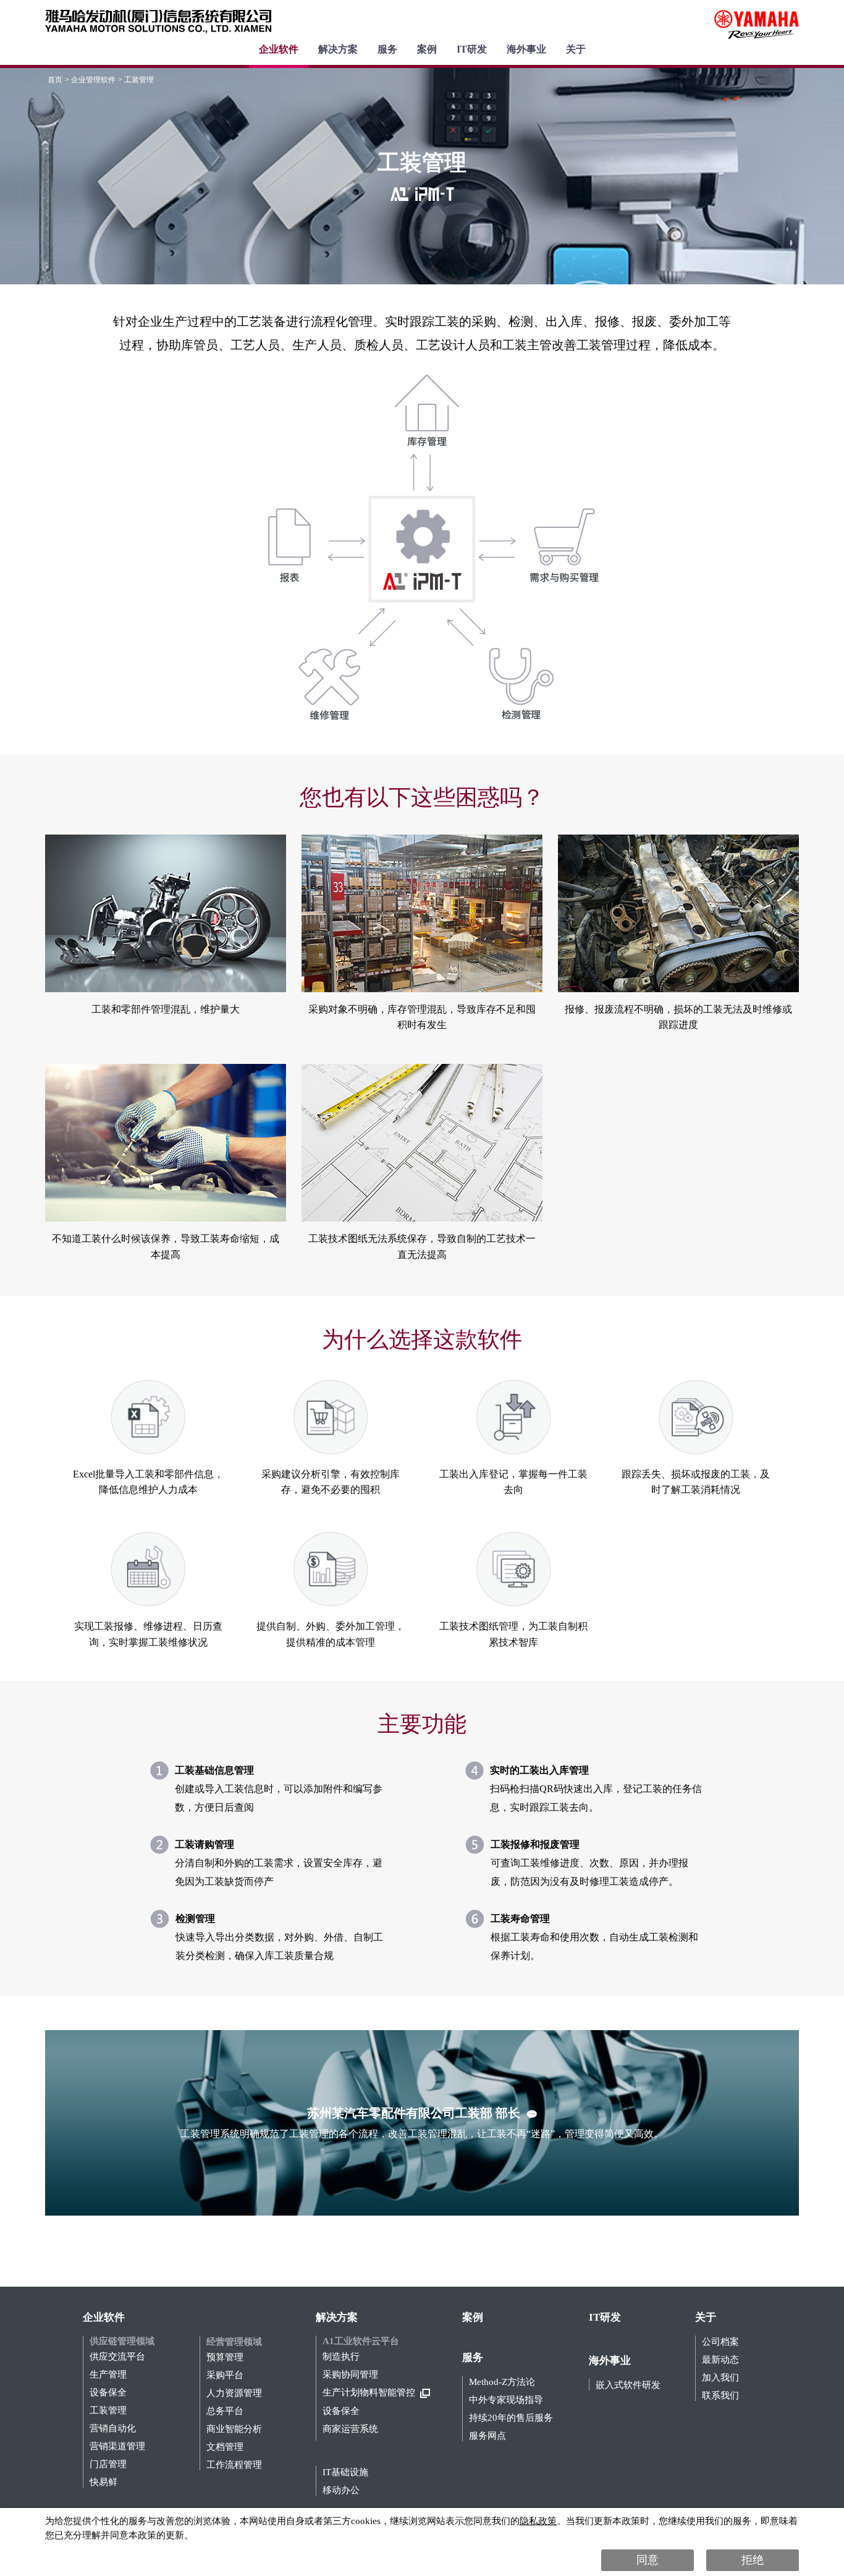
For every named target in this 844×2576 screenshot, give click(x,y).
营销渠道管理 (117, 2446)
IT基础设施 (345, 2472)
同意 (648, 2560)
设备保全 (108, 2393)
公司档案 (720, 2342)
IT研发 (472, 49)
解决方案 (338, 49)
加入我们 (720, 2378)
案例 (427, 49)
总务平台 (225, 2411)
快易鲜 (103, 2482)
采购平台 (225, 2375)
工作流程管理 (234, 2465)
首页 (55, 80)
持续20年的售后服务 (511, 2418)
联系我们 (720, 2396)
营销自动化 (113, 2429)
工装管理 (108, 2411)
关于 (576, 49)
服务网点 (487, 2436)
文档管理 (225, 2447)
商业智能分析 (234, 2429)
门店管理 (108, 2464)
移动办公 (341, 2490)
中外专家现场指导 (506, 2400)
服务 (387, 49)
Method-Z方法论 (502, 2382)
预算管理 (225, 2357)
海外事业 (526, 49)
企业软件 (279, 49)
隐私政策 (538, 2521)
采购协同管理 (350, 2375)
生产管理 (108, 2375)
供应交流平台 (117, 2357)
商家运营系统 (350, 2429)
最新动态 (720, 2360)
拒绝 (753, 2560)
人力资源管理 (234, 2393)
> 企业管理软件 (90, 80)
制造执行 (341, 2357)
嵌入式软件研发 (628, 2385)
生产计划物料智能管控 (369, 2393)
